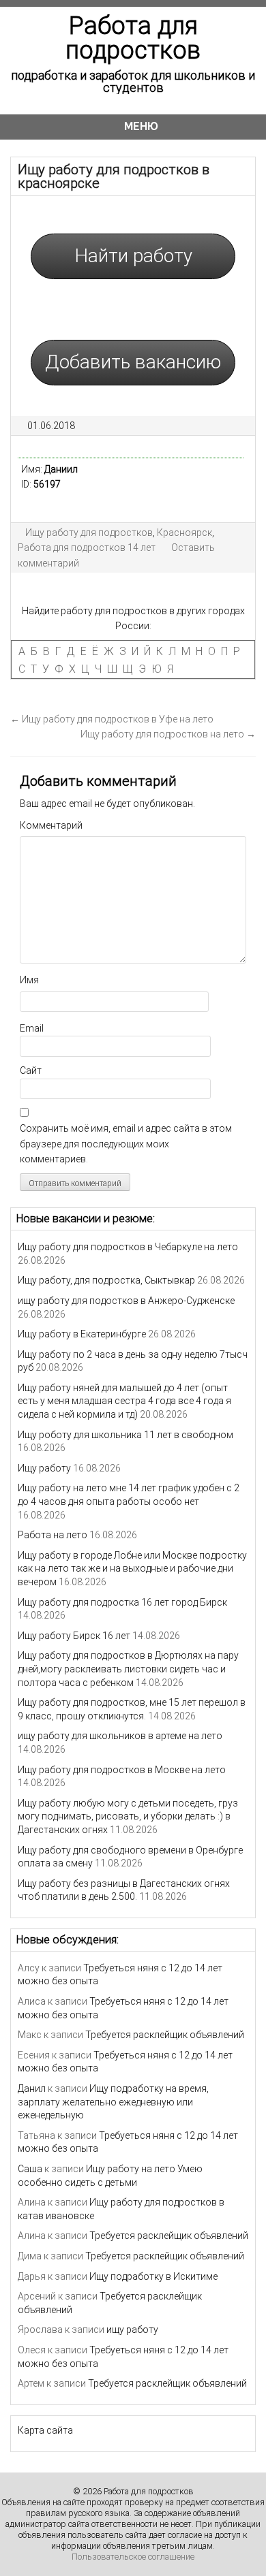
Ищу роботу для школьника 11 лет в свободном (125, 1435)
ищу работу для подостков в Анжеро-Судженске (126, 1301)
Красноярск (184, 532)
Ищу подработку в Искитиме (153, 2276)
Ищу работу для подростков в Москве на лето (122, 1770)
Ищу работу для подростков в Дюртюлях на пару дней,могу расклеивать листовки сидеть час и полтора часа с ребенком (128, 1669)
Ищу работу (44, 1468)
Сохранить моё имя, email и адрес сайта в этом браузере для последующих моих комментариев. (126, 1144)
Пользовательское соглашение (133, 2557)
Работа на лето (53, 1535)
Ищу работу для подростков (89, 532)
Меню (141, 126)
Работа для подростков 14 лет (87, 547)
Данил (32, 2088)
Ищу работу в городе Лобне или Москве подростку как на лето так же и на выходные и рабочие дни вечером (132, 1569)
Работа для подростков (133, 38)
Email (32, 1028)
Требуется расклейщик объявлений (165, 2035)
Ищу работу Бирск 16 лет (74, 1636)
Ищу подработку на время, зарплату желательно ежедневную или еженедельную (113, 2102)
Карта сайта (45, 2430)
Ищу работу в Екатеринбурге (82, 1334)
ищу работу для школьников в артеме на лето (120, 1736)
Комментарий (51, 825)
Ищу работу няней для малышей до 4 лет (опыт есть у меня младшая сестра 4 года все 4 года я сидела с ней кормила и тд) (124, 1401)
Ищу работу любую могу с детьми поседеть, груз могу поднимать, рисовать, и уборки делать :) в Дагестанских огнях (128, 1816)
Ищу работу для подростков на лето (168, 734)
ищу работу (132, 2329)
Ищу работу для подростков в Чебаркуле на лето (128, 1247)
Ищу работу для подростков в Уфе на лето (112, 719)
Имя (29, 980)
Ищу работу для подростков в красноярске (114, 176)
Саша (30, 2169)
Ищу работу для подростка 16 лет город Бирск (122, 1602)
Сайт (31, 1070)
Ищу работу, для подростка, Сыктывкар (106, 1280)
